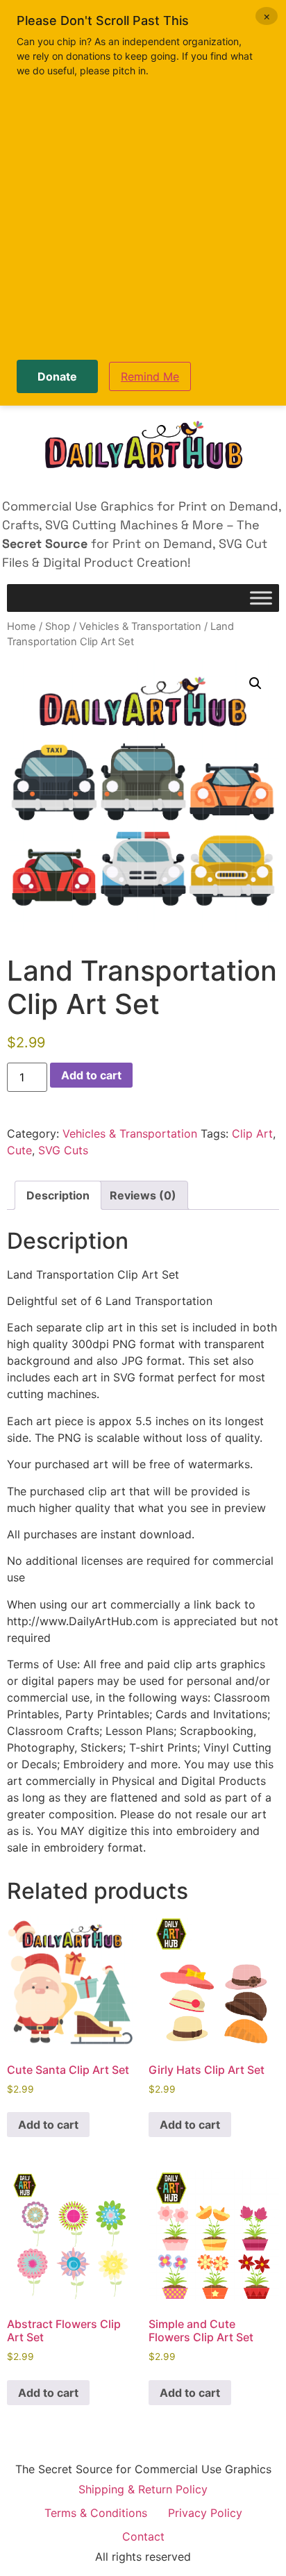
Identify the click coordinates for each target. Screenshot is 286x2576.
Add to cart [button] (48, 2125)
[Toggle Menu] (261, 598)
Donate (57, 376)
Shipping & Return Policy (143, 2489)
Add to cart (91, 1075)
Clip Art (252, 1133)
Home (22, 626)
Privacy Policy (205, 2513)
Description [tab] (58, 1195)
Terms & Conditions (96, 2513)
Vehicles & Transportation (140, 626)
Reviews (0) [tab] (143, 1195)
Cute (19, 1150)
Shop (58, 626)
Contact (143, 2536)
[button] (255, 683)
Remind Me (150, 376)
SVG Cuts (63, 1150)
